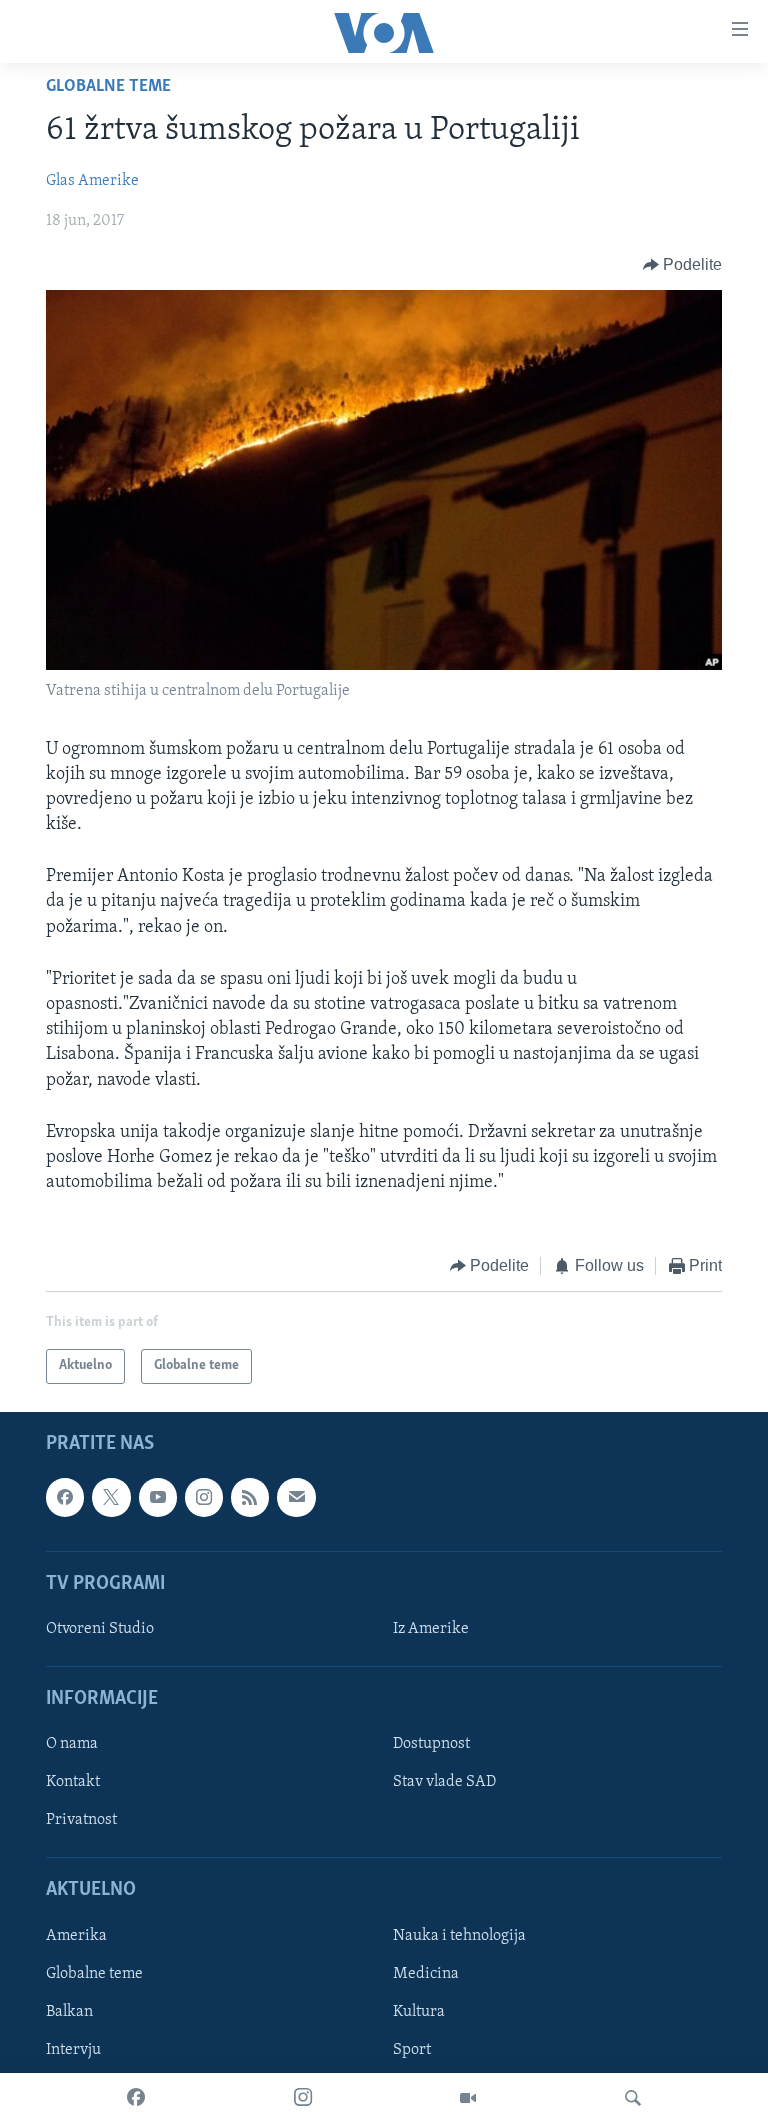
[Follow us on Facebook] (65, 1497)
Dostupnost (431, 1744)
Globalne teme (108, 87)
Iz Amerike (431, 1629)
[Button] (683, 265)
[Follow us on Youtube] (158, 1497)
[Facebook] (136, 2098)
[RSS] (250, 1497)
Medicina (426, 1974)
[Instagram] (303, 2098)
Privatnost (81, 1820)
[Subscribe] (296, 1497)
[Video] (468, 2098)
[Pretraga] (633, 2098)
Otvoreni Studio (100, 1629)
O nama (72, 1744)
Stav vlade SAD (444, 1782)
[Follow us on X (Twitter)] (111, 1497)
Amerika (76, 1936)
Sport (412, 2050)
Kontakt (73, 1782)
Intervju (73, 2050)
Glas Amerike (92, 181)
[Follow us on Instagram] (204, 1497)
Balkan (69, 2012)
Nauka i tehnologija (459, 1936)
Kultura (419, 2012)
